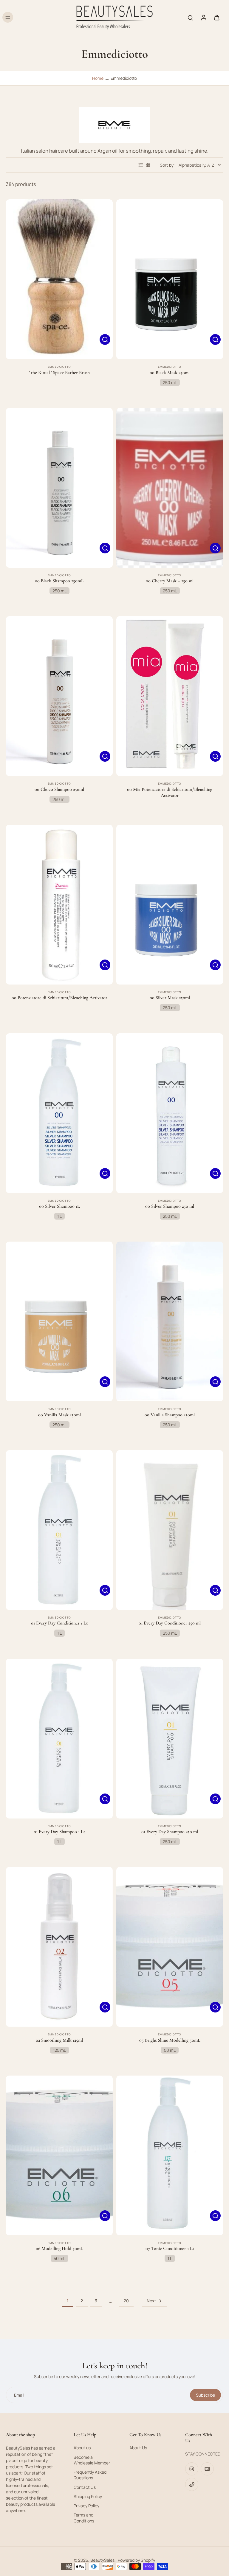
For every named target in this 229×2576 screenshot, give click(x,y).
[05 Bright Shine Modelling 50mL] (170, 1947)
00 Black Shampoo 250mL (59, 581)
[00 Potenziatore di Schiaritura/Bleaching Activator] (59, 905)
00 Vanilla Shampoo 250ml (170, 1415)
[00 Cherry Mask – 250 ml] (170, 488)
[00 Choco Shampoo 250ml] (59, 696)
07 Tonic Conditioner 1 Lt (170, 2248)
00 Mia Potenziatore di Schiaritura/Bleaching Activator (170, 792)
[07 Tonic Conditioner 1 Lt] (170, 2155)
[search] (190, 17)
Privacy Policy (86, 2506)
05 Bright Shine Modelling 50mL (170, 2040)
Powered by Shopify (136, 2560)
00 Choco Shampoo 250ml (59, 789)
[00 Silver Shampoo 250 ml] (170, 1113)
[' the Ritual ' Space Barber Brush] (59, 279)
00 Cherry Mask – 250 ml (170, 581)
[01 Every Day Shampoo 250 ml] (170, 1739)
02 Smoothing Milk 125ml (59, 2040)
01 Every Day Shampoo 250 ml (170, 1832)
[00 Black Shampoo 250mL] (59, 488)
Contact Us (85, 2487)
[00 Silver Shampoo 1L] (59, 1113)
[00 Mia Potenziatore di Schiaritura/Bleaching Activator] (170, 696)
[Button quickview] (105, 339)
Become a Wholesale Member (92, 2460)
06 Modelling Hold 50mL (59, 2248)
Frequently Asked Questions (90, 2475)
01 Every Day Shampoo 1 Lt (59, 1832)
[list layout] (141, 165)
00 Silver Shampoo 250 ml (170, 1206)
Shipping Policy (88, 2496)
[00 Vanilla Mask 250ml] (59, 1321)
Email (19, 2395)
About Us (138, 2448)
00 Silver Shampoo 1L (59, 1206)
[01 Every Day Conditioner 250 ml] (170, 1530)
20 (126, 2301)
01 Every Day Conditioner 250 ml (170, 1623)
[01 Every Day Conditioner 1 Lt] (59, 1530)
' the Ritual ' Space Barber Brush (59, 373)
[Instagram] (192, 2469)
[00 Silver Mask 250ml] (170, 905)
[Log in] (203, 17)
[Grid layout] (148, 165)
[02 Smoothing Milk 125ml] (59, 1947)
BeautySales (102, 2560)
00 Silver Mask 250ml (170, 998)
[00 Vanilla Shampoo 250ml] (170, 1321)
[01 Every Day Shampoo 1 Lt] (59, 1739)
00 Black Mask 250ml (170, 373)
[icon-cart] (216, 17)
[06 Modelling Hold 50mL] (59, 2155)
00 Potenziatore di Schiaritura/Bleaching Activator (59, 998)
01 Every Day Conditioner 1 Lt (59, 1623)
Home (98, 78)
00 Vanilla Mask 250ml (59, 1415)
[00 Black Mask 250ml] (170, 279)
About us (82, 2448)
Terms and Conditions (84, 2518)
